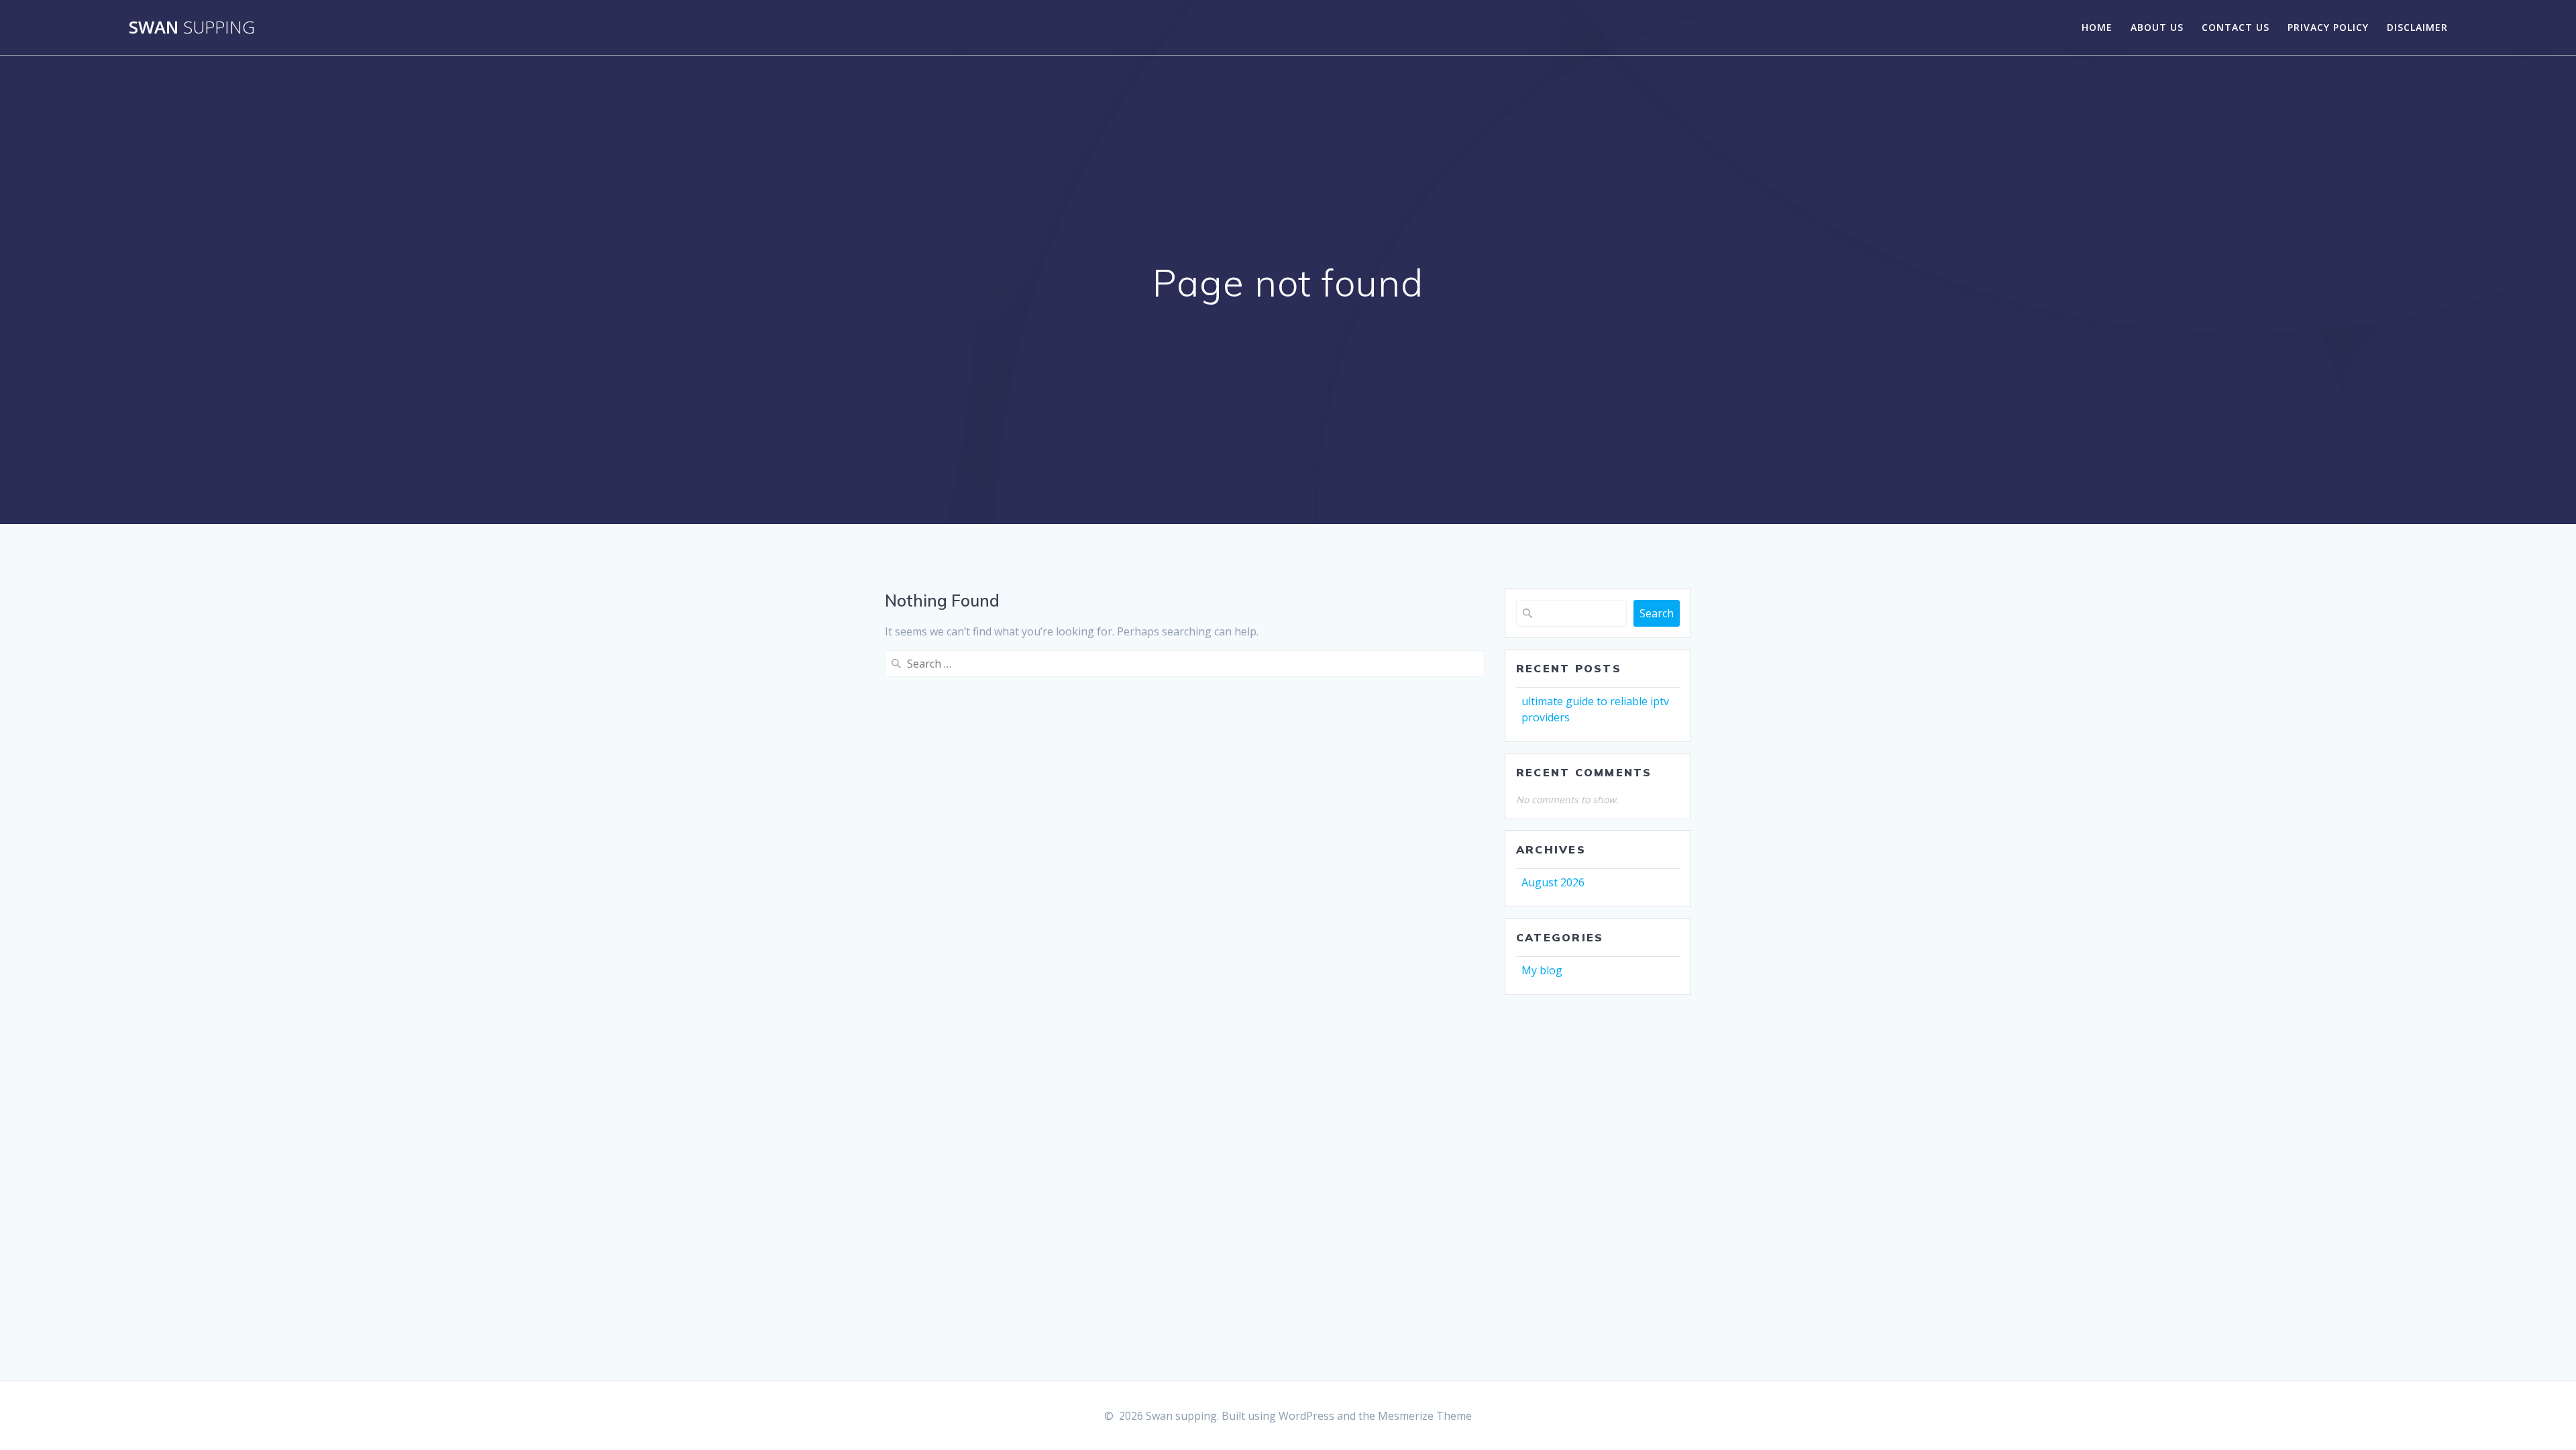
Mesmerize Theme (1425, 1416)
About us (2157, 27)
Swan (192, 28)
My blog (1542, 970)
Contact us (2236, 27)
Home (2097, 27)
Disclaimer (2417, 27)
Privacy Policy (2328, 27)
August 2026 (1553, 882)
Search (1657, 613)
